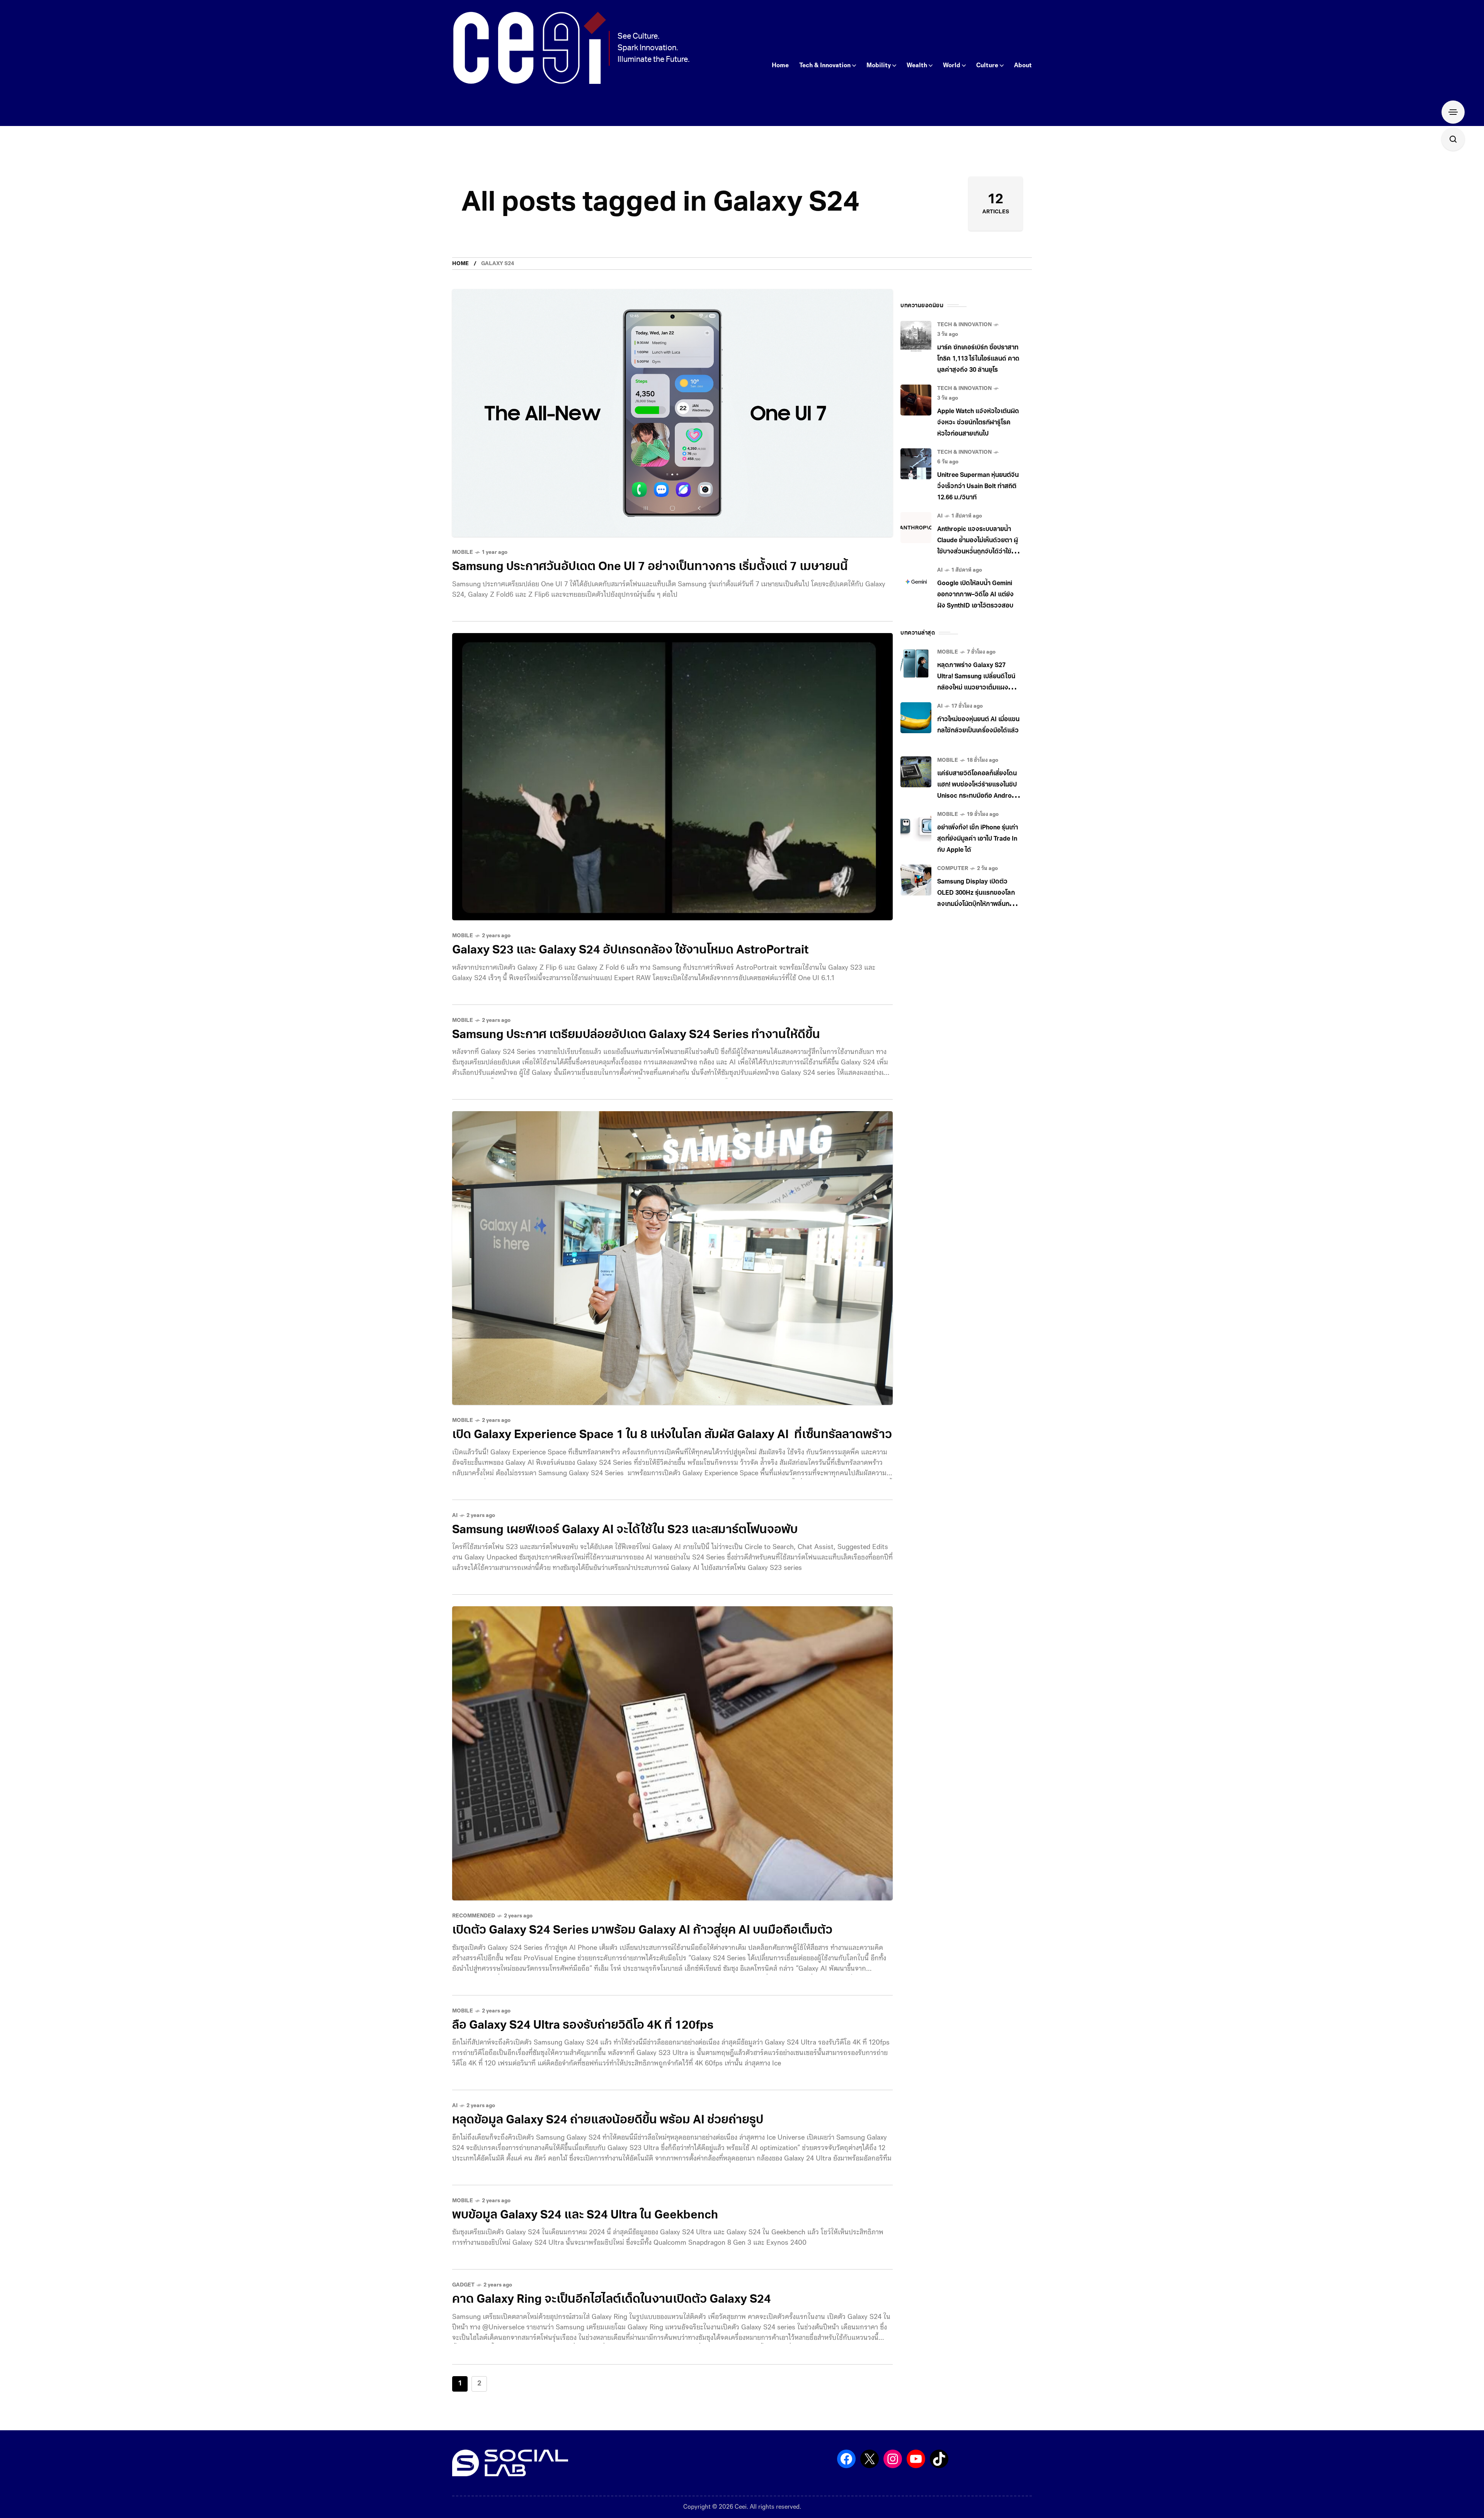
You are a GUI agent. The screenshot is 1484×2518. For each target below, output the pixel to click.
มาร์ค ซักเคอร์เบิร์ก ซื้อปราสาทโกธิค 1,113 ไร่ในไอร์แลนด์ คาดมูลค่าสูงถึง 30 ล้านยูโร (978, 359)
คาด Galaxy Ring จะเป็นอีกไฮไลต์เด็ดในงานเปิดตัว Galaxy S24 (612, 2300)
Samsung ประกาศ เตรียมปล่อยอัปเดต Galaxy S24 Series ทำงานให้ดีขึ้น (636, 1035)
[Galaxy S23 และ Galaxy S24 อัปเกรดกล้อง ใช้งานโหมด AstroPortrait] (672, 777)
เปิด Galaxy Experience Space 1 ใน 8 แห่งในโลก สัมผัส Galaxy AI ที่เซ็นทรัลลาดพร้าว (672, 1435)
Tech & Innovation (964, 325)
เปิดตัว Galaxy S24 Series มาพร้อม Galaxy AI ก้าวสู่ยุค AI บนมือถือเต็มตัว (642, 1931)
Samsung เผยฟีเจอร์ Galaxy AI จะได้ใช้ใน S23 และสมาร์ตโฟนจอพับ (625, 1530)
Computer (953, 869)
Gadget (463, 2285)
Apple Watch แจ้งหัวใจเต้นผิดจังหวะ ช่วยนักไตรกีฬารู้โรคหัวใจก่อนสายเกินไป (978, 423)
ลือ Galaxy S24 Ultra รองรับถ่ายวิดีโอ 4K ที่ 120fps (583, 2026)
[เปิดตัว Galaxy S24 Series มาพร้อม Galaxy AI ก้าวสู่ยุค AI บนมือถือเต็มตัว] (672, 1753)
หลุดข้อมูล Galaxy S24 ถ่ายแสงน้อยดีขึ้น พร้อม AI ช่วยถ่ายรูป (608, 2120)
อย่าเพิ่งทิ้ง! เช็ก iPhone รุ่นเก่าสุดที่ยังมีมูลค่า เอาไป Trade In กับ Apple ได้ (978, 839)
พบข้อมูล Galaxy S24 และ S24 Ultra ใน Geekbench (585, 2216)
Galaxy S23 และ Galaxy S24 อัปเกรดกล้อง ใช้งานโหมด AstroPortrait (630, 951)
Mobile (463, 552)
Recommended (474, 1916)
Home (460, 264)
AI (455, 1516)
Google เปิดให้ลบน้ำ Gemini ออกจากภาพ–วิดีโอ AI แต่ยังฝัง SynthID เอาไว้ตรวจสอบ (975, 595)
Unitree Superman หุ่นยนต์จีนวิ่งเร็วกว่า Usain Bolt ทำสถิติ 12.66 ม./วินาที (978, 487)
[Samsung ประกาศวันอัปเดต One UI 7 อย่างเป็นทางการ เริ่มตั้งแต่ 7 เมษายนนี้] (672, 413)
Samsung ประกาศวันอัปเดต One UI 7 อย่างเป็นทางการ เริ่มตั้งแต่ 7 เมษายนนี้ (650, 567)
